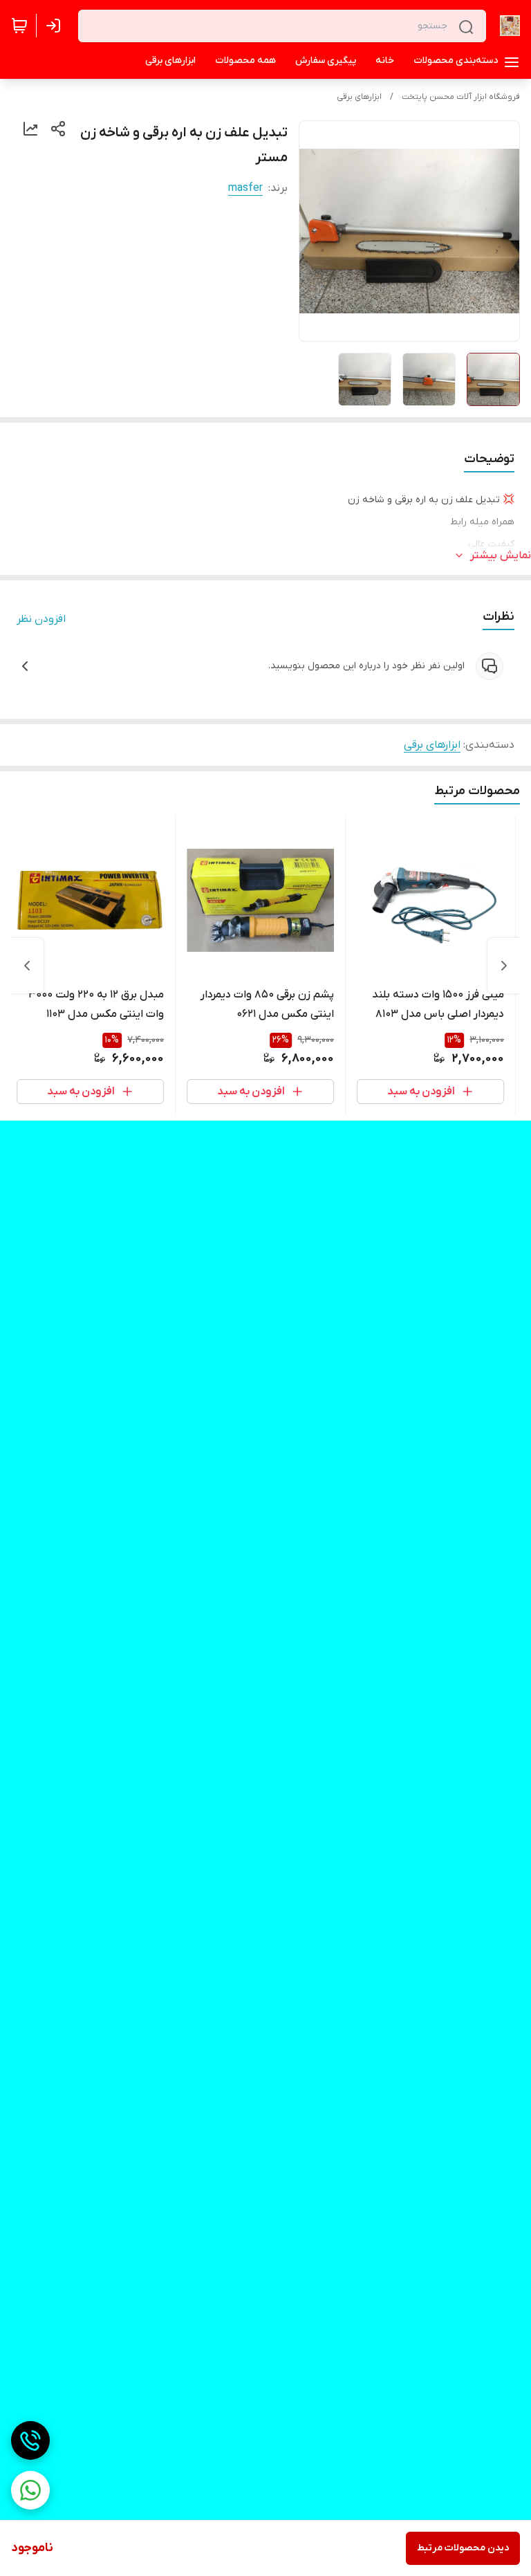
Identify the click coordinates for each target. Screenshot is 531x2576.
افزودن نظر (41, 619)
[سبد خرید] (19, 26)
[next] (27, 966)
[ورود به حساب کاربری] (56, 26)
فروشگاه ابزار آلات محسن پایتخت (461, 97)
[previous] (504, 966)
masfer (245, 188)
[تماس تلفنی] (30, 2440)
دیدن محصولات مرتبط (463, 2548)
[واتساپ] (30, 2490)
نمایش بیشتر (501, 555)
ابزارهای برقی (359, 97)
